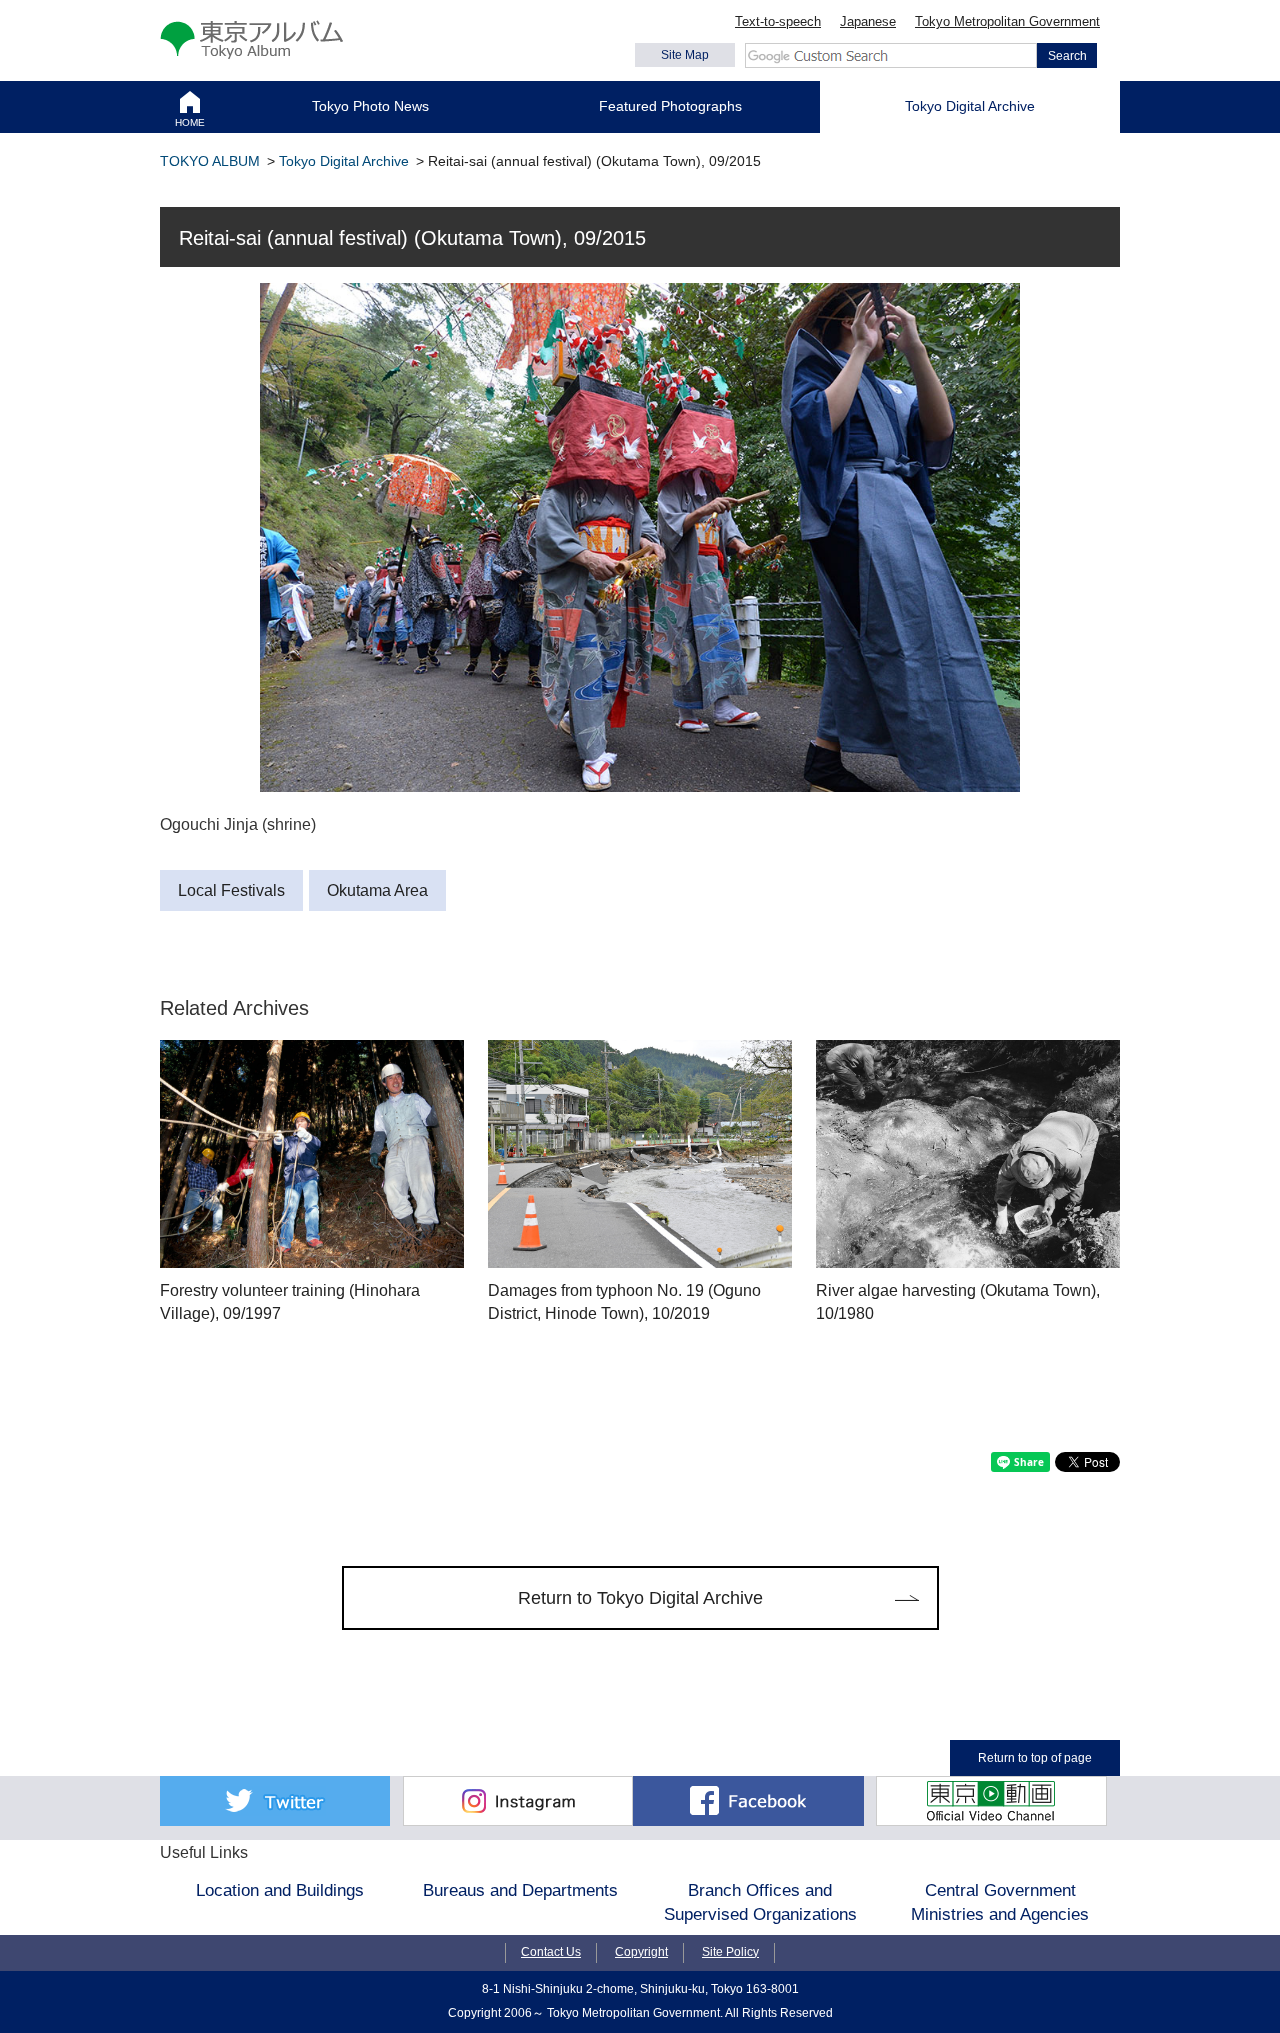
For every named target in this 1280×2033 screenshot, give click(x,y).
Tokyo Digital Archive (970, 106)
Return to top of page (1035, 1758)
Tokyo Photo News (370, 106)
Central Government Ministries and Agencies (1000, 1902)
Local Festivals (231, 890)
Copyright (641, 1952)
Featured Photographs (670, 106)
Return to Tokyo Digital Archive (640, 1598)
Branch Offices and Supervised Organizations (760, 1902)
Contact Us (551, 1952)
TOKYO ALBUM (210, 161)
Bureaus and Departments (520, 1890)
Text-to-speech (778, 21)
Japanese (868, 21)
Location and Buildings (280, 1890)
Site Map (685, 55)
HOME (190, 122)
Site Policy (730, 1952)
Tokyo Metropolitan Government (1007, 21)
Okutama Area (377, 890)
